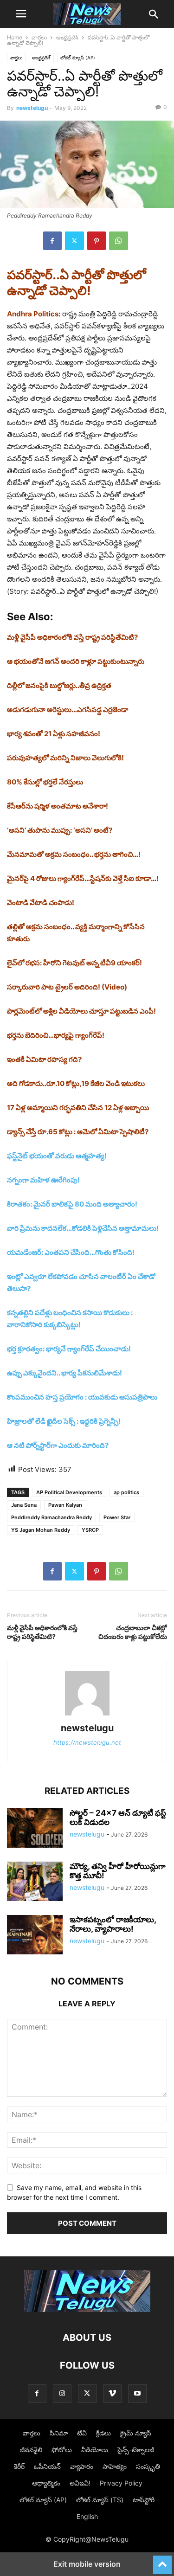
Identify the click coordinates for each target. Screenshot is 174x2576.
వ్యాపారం (82, 2466)
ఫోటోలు (62, 2450)
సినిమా (59, 2433)
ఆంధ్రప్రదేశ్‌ (67, 37)
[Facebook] (52, 241)
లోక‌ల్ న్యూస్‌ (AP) (78, 58)
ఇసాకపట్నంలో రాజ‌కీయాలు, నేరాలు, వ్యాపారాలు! (113, 1924)
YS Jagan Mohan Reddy (41, 1530)
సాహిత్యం (115, 2466)
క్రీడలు (103, 2433)
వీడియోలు (95, 2450)
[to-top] (162, 2561)
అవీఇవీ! (80, 2483)
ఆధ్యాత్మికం (46, 2483)
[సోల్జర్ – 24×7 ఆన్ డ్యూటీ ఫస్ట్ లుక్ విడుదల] (35, 1829)
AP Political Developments (69, 1492)
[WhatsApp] (119, 241)
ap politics (126, 1492)
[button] (21, 14)
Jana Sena (24, 1505)
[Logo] (87, 2309)
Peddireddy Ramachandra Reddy (52, 1517)
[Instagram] (62, 2393)
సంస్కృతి (148, 2466)
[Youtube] (137, 2393)
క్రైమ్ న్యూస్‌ (136, 2433)
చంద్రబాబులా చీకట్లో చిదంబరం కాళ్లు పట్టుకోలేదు (133, 1632)
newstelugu (32, 108)
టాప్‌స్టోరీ (144, 2500)
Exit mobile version (87, 2564)
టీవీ (82, 2433)
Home (15, 37)
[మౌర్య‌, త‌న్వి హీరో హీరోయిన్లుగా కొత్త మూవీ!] (35, 1882)
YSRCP (90, 1530)
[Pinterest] (97, 241)
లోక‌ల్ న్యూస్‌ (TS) (100, 2500)
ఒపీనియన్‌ (47, 2466)
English (87, 2516)
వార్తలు (39, 37)
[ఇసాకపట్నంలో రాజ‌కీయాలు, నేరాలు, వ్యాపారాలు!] (35, 1936)
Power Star (117, 1517)
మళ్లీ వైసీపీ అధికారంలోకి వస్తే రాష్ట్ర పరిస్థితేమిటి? (42, 1632)
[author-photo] (87, 1715)
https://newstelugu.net (87, 1742)
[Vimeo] (112, 2393)
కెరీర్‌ (19, 2466)
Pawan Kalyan (65, 1505)
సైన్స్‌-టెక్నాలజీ (136, 2450)
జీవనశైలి (31, 2450)
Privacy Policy (121, 2483)
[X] (74, 241)
